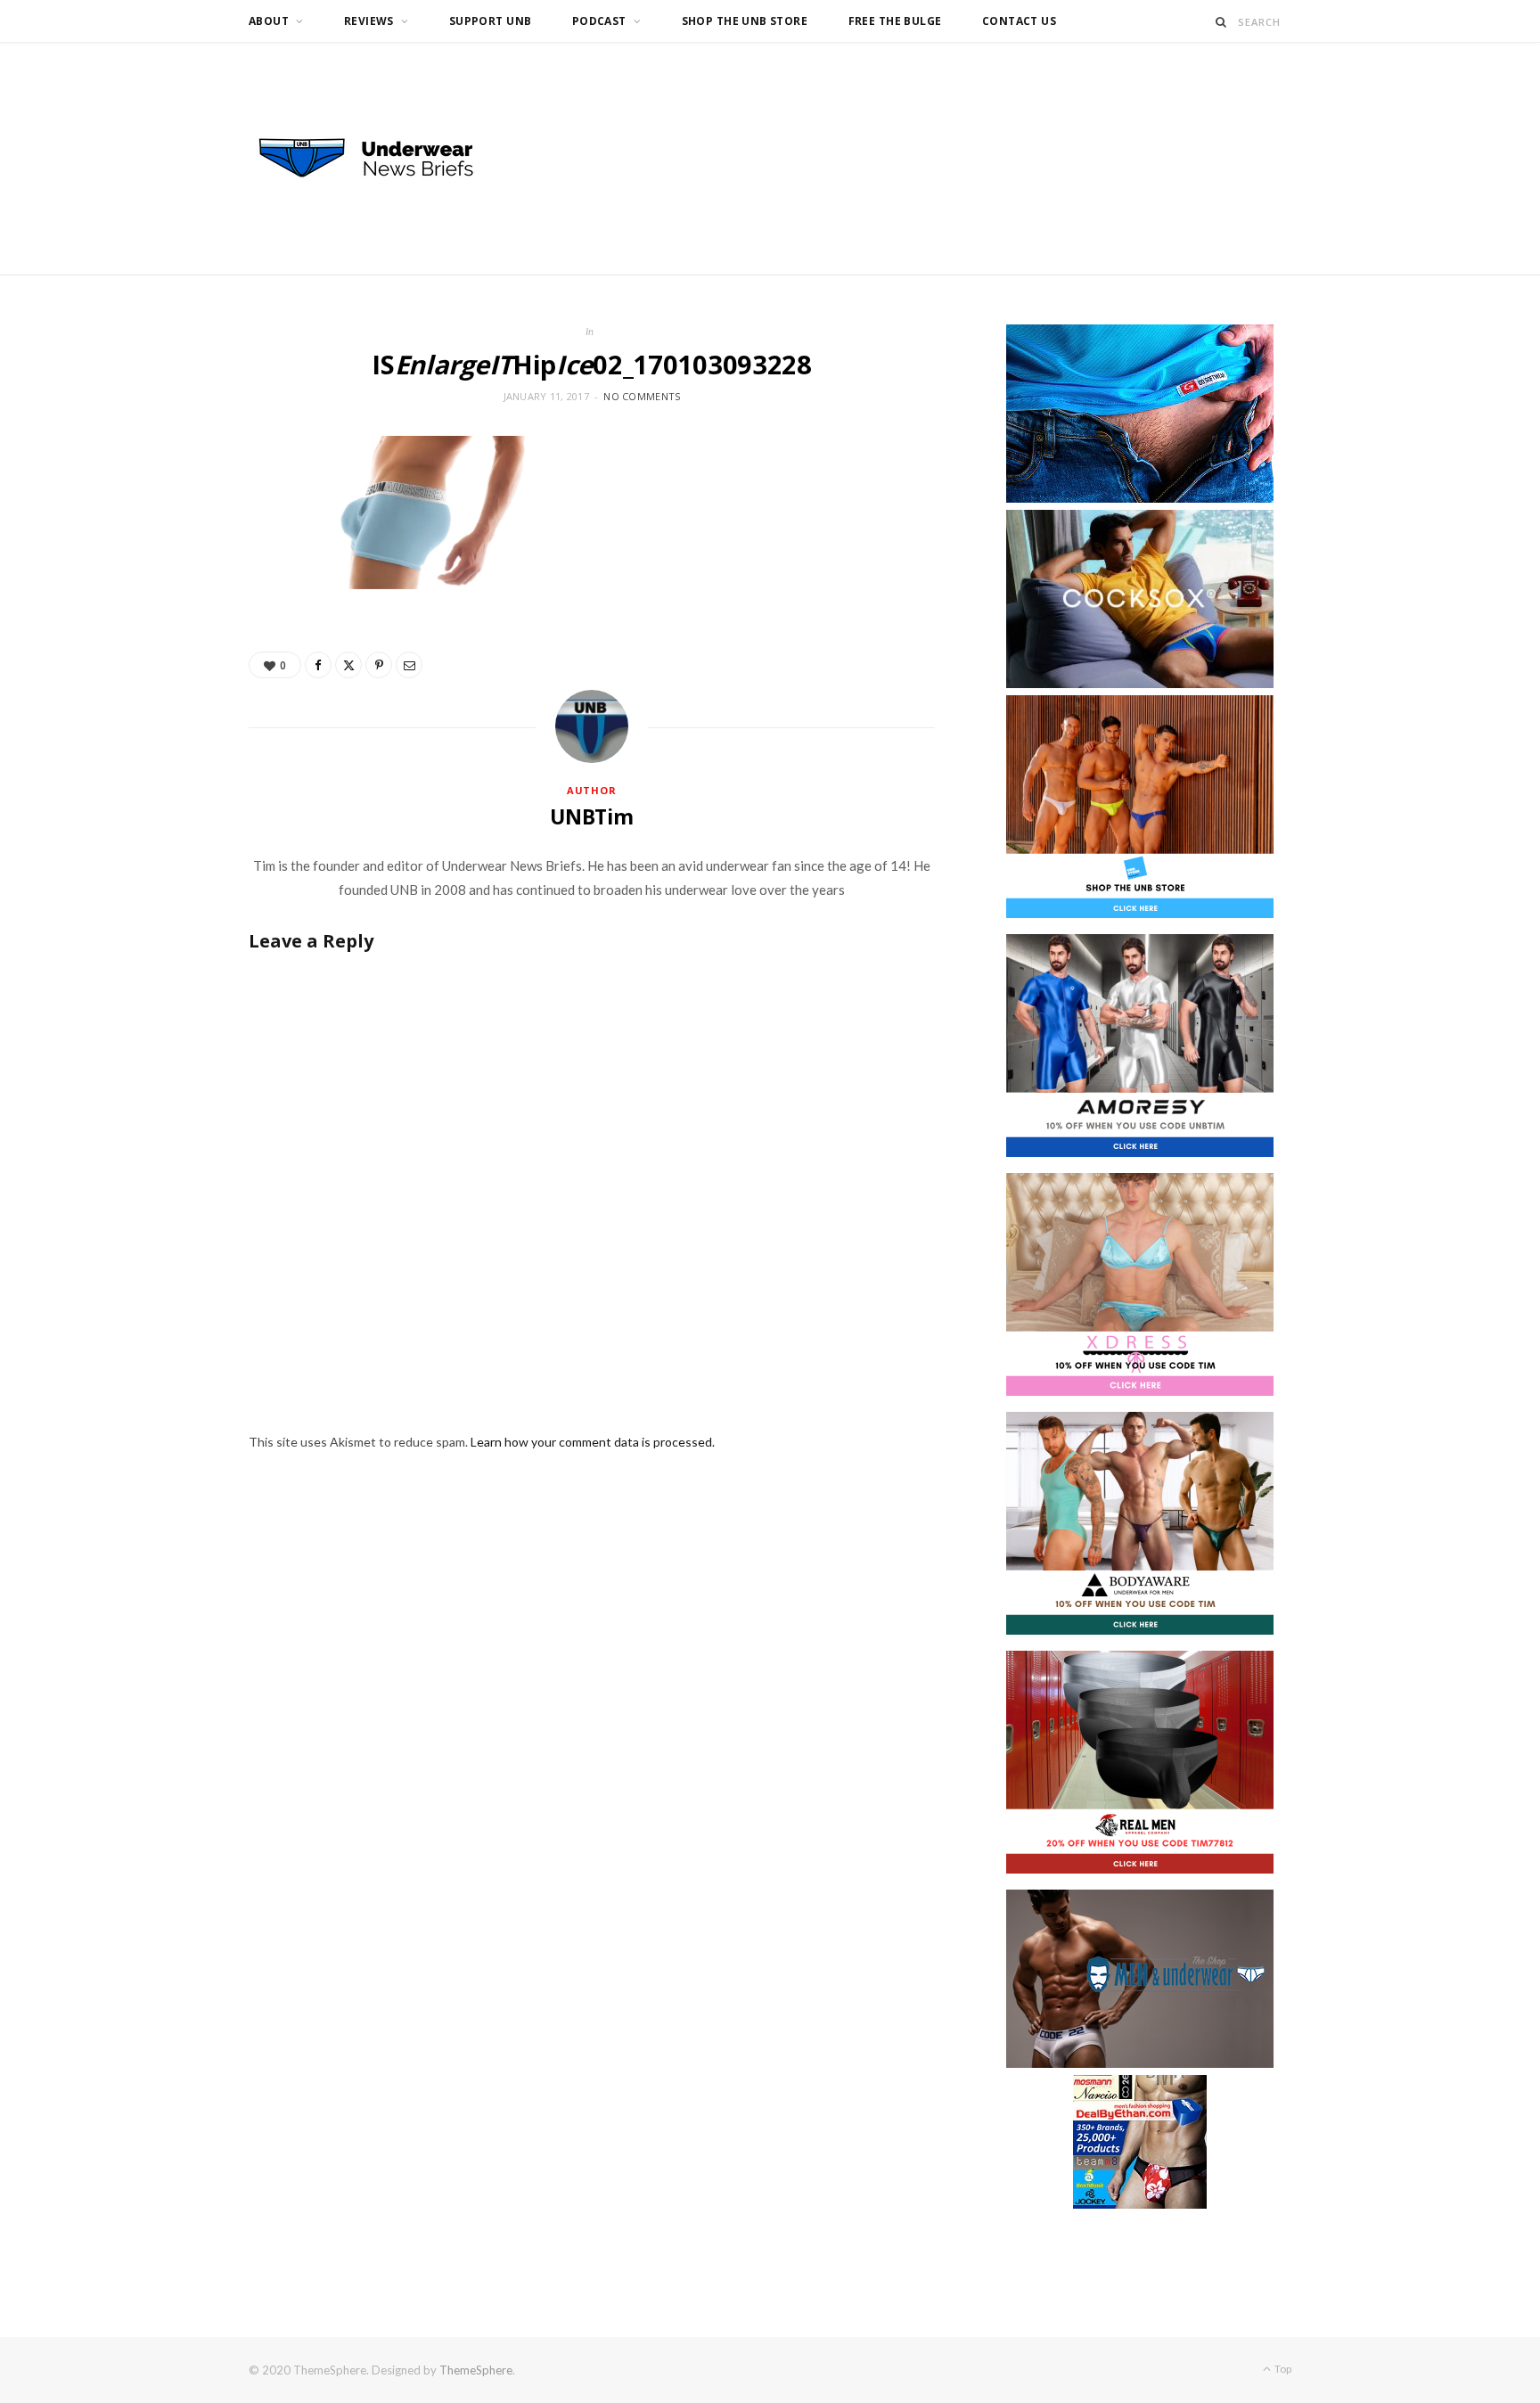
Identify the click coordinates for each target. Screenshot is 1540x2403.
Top (1282, 2369)
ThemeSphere (476, 2370)
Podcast (599, 21)
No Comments (642, 396)
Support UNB (491, 21)
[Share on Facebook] (318, 665)
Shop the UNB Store (745, 21)
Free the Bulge (895, 21)
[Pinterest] (379, 665)
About (269, 21)
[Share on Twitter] (348, 665)
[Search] (1221, 22)
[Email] (409, 665)
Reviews (369, 21)
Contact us (1019, 21)
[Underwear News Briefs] (382, 159)
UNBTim (592, 816)
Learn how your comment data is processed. (593, 1442)
